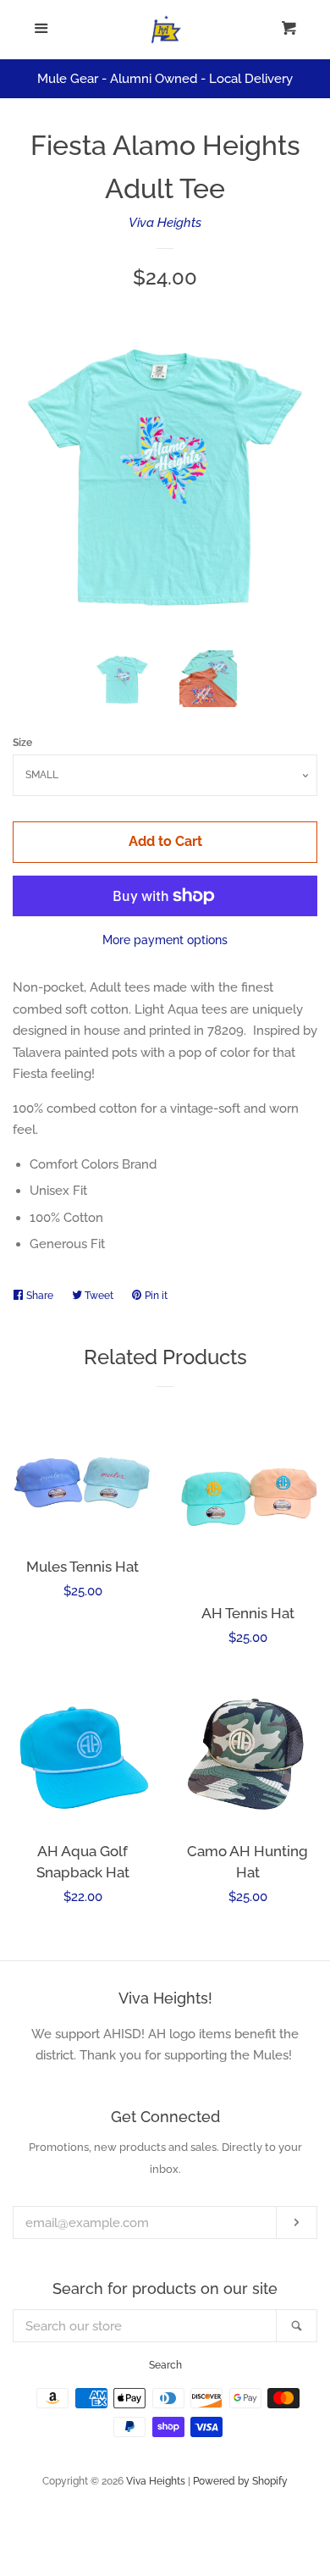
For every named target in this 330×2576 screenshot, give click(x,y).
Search (165, 2365)
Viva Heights (165, 223)
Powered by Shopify (240, 2481)
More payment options (165, 940)
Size (22, 743)
